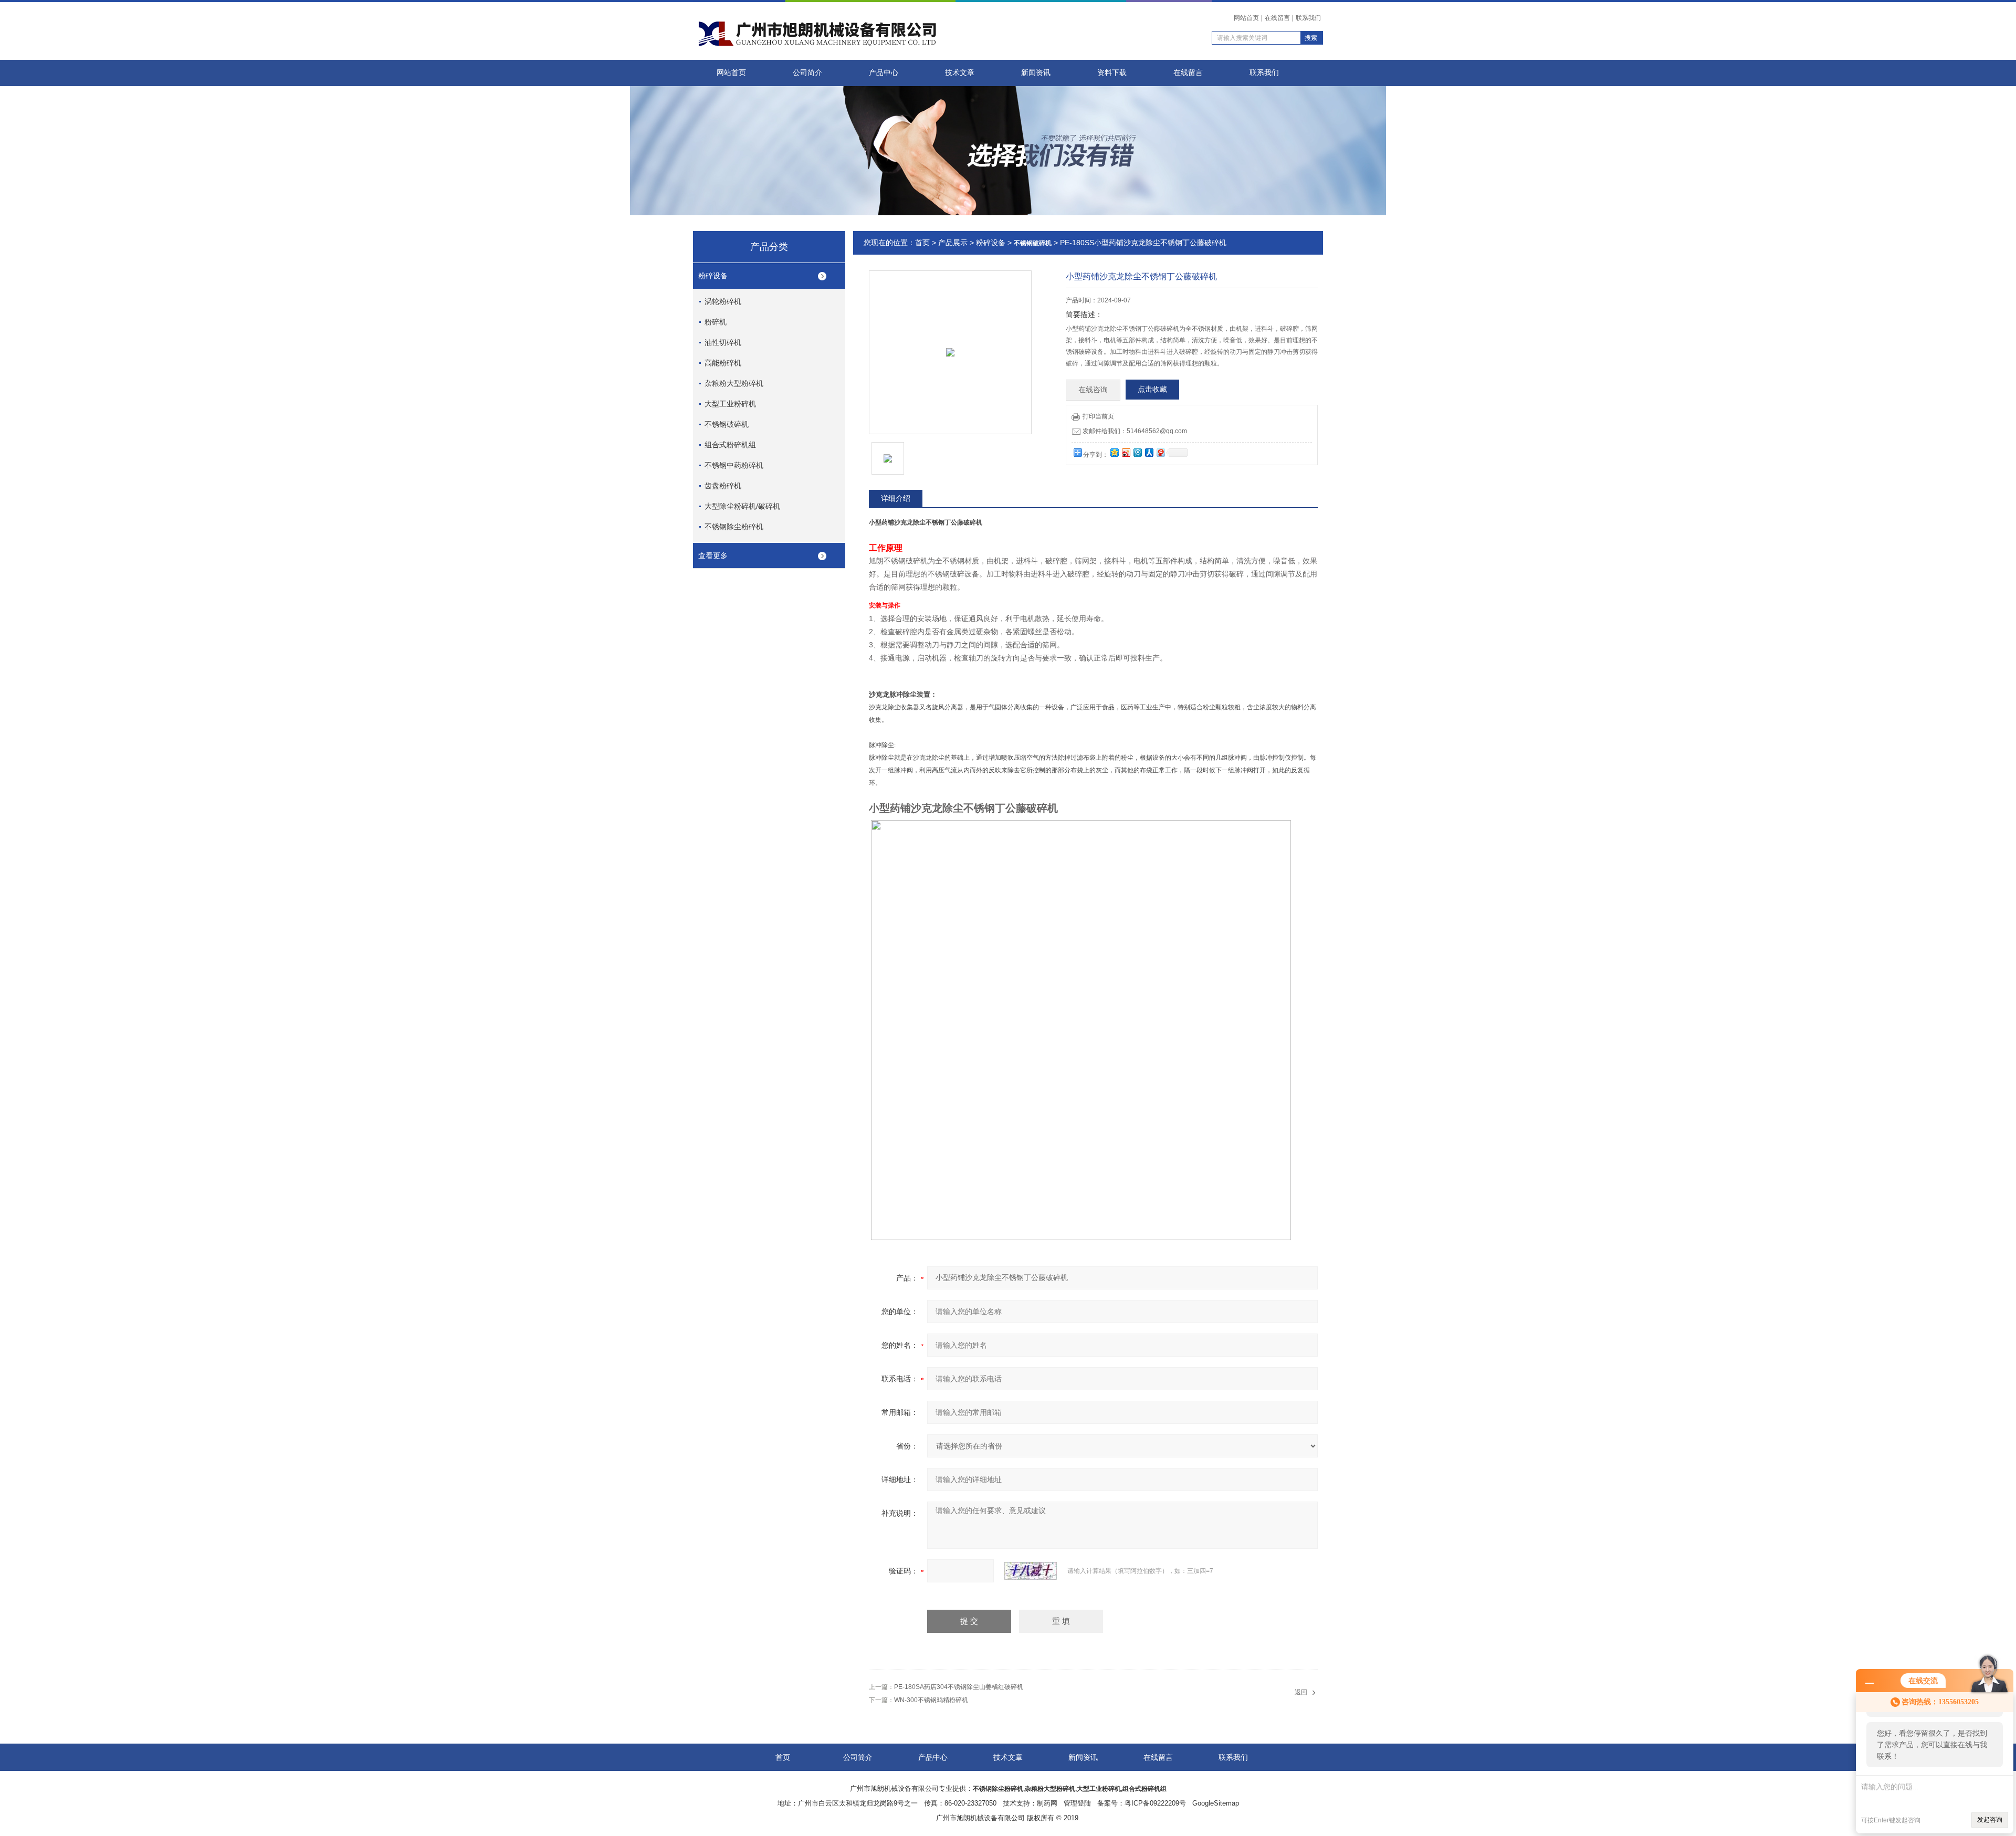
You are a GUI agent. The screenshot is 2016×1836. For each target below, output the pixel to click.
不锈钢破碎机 (727, 424)
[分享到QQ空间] (1114, 452)
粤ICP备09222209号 (1155, 1803)
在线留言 (1277, 18)
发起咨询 (1990, 1820)
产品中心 (884, 73)
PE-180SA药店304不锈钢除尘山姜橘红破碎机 (959, 1687)
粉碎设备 (713, 276)
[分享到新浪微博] (1126, 452)
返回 (1301, 1692)
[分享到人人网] (1149, 452)
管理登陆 (1077, 1803)
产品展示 (953, 243)
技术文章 (960, 73)
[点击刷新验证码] (1031, 1571)
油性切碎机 (723, 342)
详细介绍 (896, 498)
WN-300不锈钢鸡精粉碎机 (931, 1700)
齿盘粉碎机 (723, 486)
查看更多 (713, 555)
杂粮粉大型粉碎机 (734, 383)
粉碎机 (716, 322)
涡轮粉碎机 (723, 301)
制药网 (1047, 1803)
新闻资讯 (1036, 73)
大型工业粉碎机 (730, 404)
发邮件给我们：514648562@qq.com (1135, 431)
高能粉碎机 (723, 363)
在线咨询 (1093, 390)
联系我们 (1308, 18)
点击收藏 (1152, 389)
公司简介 (807, 73)
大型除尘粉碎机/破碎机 (742, 506)
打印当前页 (1098, 416)
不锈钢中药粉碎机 (734, 465)
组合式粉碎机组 (730, 445)
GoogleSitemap (1216, 1803)
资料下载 (1112, 73)
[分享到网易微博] (1160, 452)
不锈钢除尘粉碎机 (734, 527)
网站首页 (1246, 18)
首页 (922, 243)
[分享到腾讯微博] (1137, 452)
